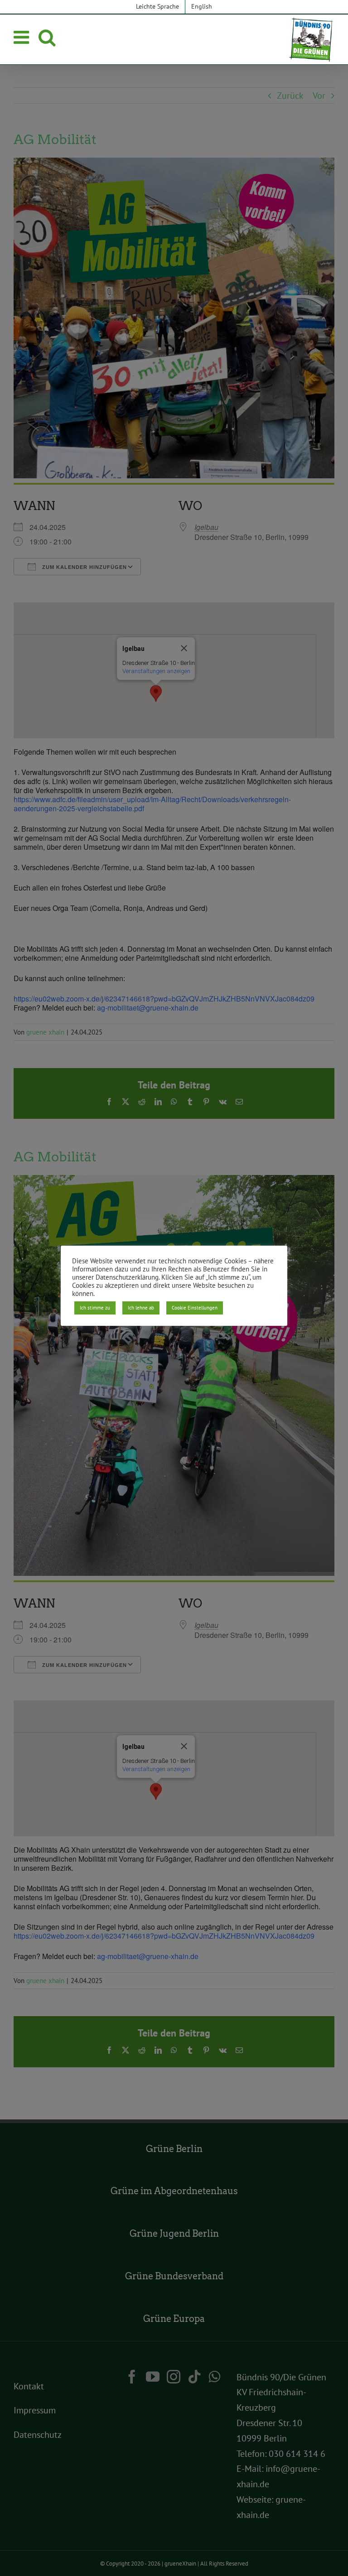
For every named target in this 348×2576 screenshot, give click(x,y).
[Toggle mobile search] (47, 37)
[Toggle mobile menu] (23, 37)
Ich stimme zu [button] (95, 1308)
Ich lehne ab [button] (141, 1308)
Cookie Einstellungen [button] (195, 1308)
